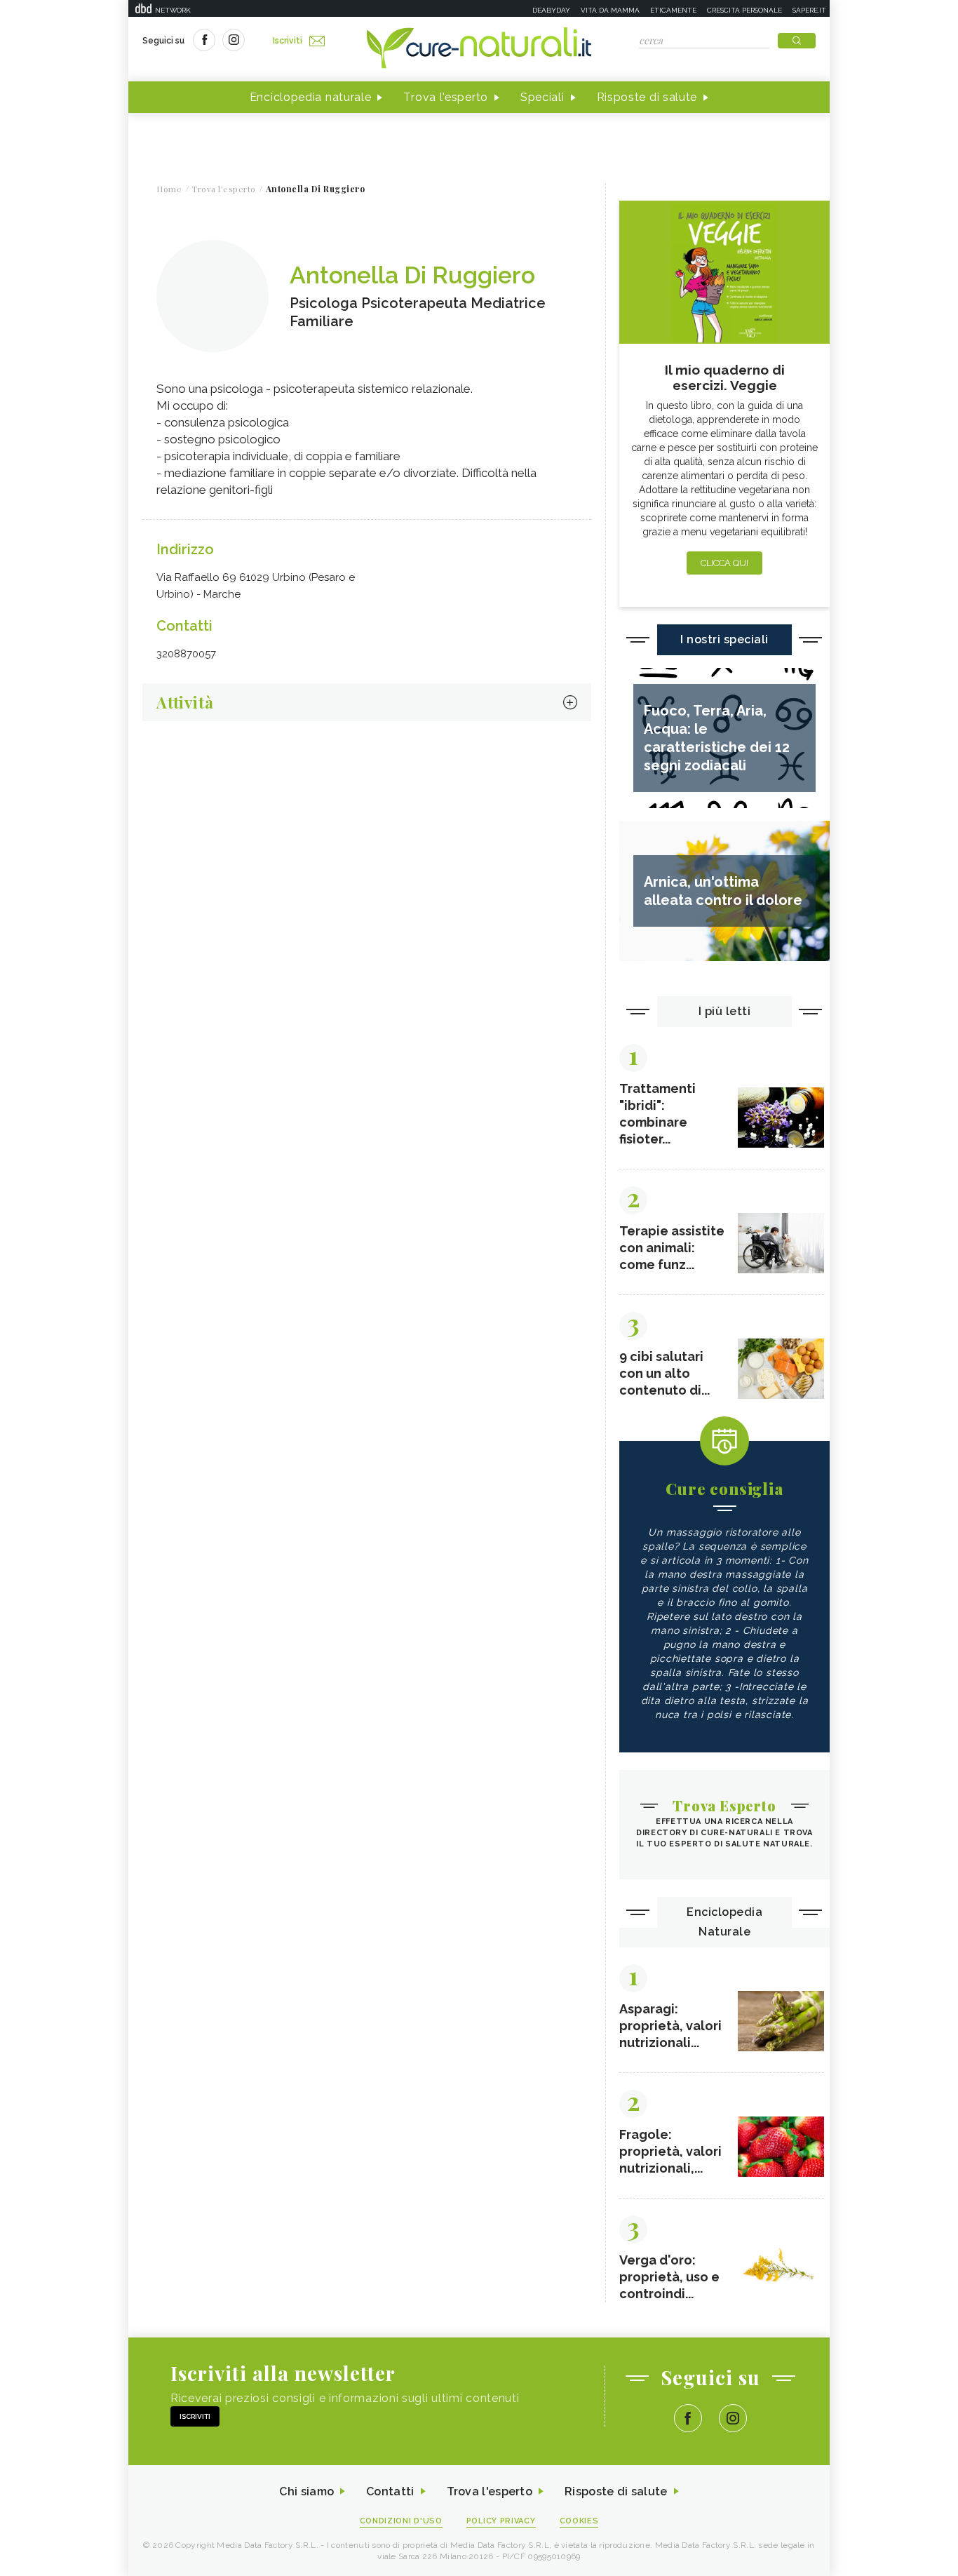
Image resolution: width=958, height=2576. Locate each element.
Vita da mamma (610, 10)
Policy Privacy (501, 2521)
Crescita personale (744, 10)
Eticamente (673, 10)
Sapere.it (809, 10)
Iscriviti (288, 41)
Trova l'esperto (446, 97)
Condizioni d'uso (401, 2521)
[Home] (479, 49)
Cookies (579, 2521)
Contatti (390, 2491)
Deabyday (551, 10)
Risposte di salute (647, 97)
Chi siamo (306, 2491)
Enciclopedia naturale (311, 97)
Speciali (542, 97)
